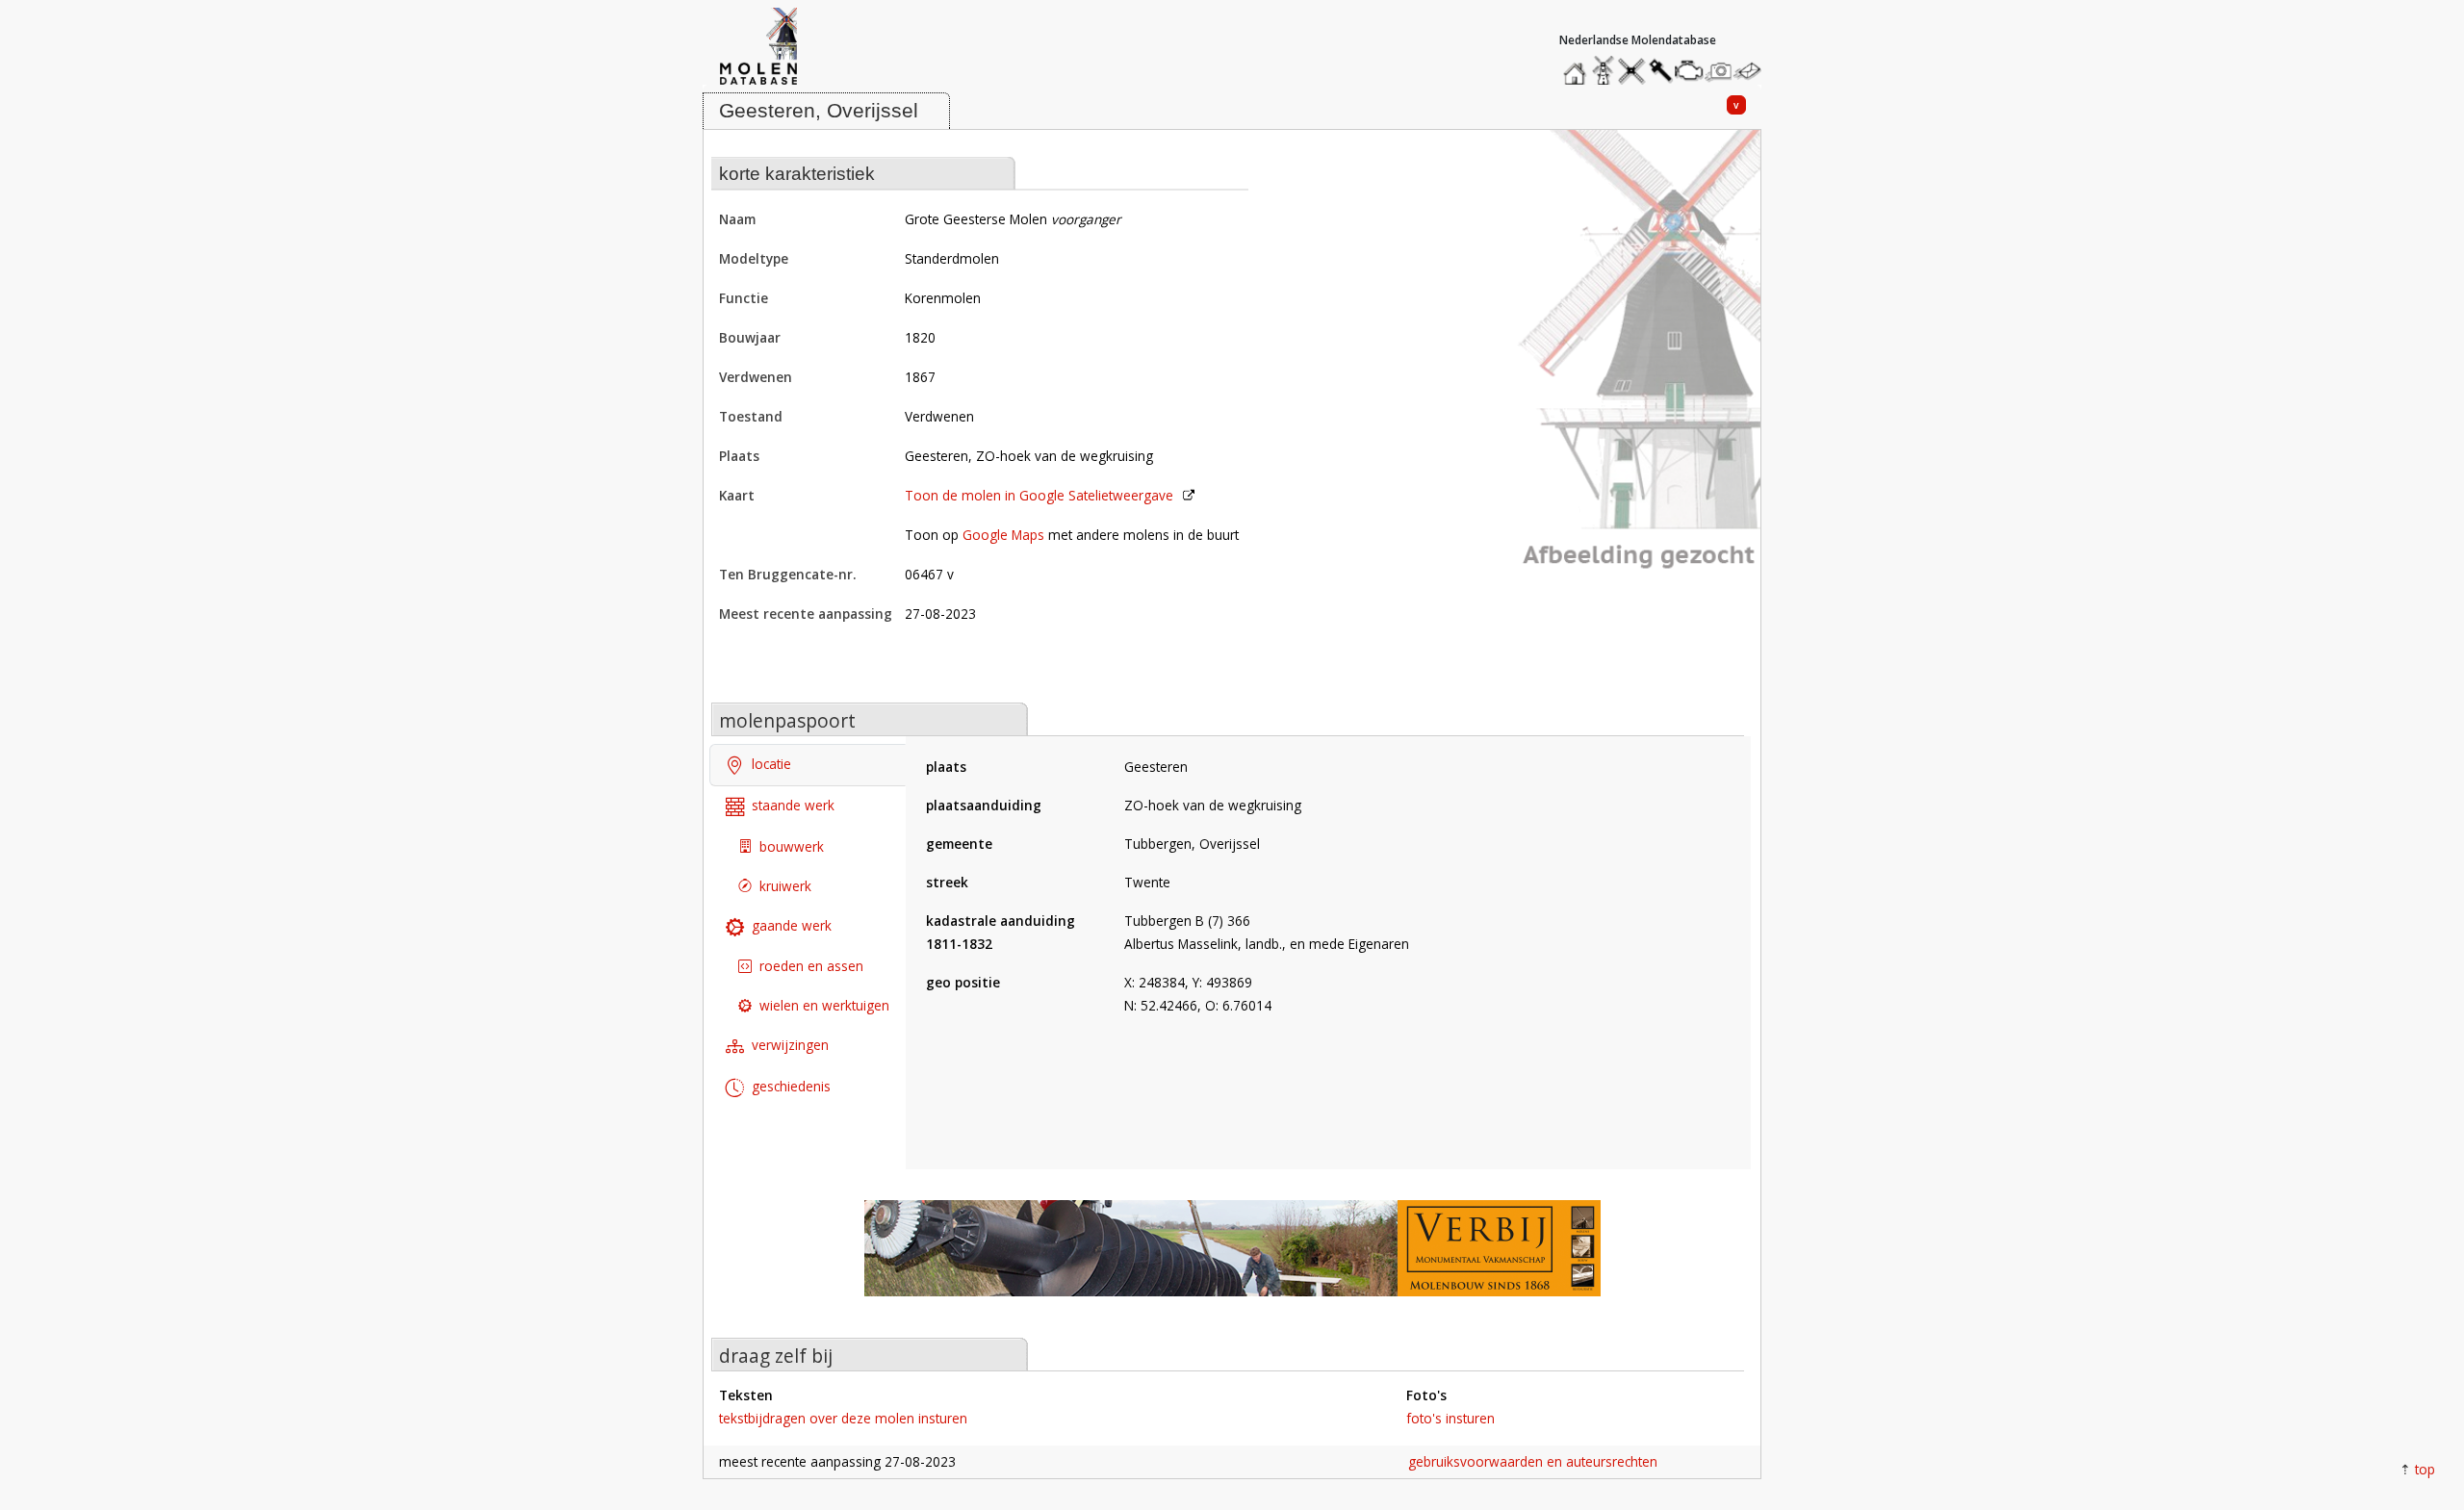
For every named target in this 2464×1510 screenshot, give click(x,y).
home (1578, 66)
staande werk (793, 805)
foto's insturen (1450, 1418)
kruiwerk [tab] (785, 886)
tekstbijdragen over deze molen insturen (843, 1418)
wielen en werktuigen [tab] (824, 1005)
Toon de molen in (1039, 495)
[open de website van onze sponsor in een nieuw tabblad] (1232, 1258)
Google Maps (1003, 535)
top (2425, 1469)
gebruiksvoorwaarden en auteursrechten (1533, 1461)
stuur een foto (1719, 71)
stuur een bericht (1753, 71)
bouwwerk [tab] (792, 846)
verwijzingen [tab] (790, 1045)
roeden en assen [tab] (811, 966)
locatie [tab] (771, 764)
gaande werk (792, 925)
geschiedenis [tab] (791, 1086)
